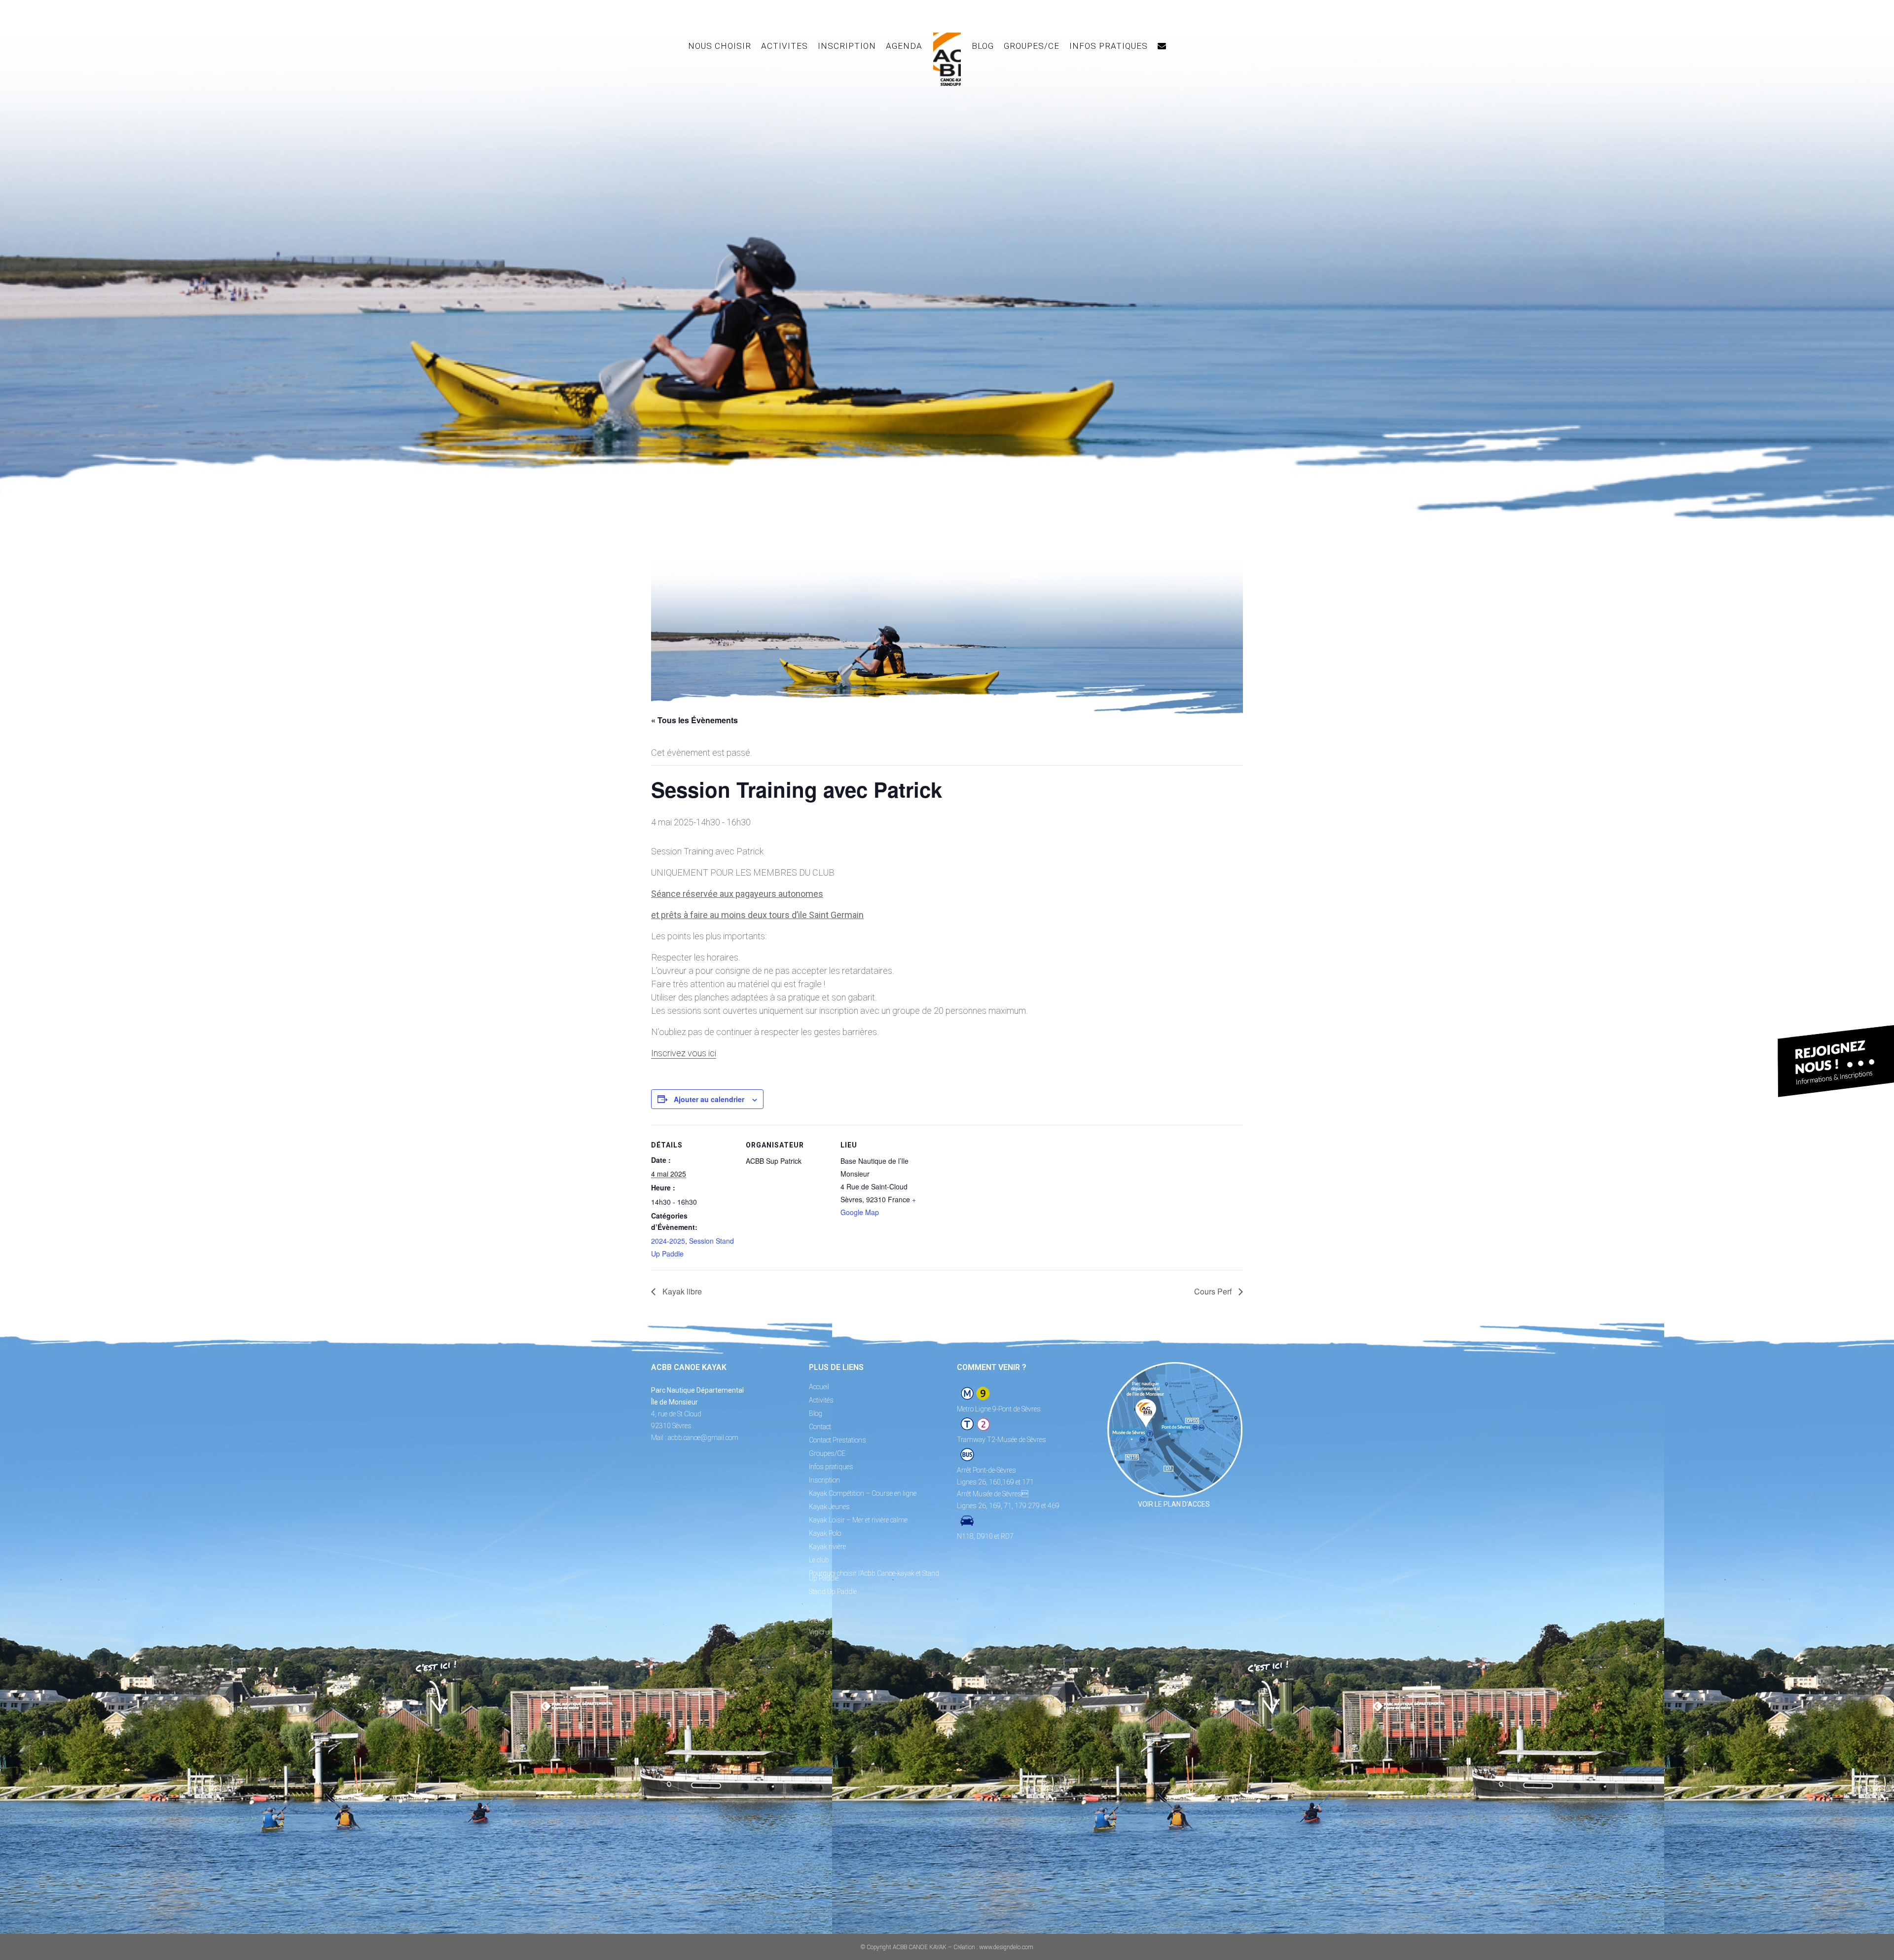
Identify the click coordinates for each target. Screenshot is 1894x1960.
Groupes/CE (827, 1453)
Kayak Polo (825, 1533)
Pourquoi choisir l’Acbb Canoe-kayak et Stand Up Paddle (874, 1576)
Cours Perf (1214, 1291)
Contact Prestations (838, 1440)
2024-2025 (668, 1241)
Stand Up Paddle (833, 1591)
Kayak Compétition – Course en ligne (863, 1493)
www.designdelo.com (1006, 1947)
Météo (818, 1620)
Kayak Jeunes (829, 1507)
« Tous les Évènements (694, 720)
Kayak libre (681, 1291)
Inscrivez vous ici (684, 1053)
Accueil (819, 1387)
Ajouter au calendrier (709, 1099)
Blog (816, 1413)
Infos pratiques (831, 1467)
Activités (821, 1400)
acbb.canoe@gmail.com (703, 1438)
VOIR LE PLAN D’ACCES (1174, 1504)
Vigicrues (822, 1632)
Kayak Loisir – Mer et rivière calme (858, 1520)
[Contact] (1162, 46)
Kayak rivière (827, 1547)
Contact (820, 1427)
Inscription (824, 1480)
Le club (819, 1560)
